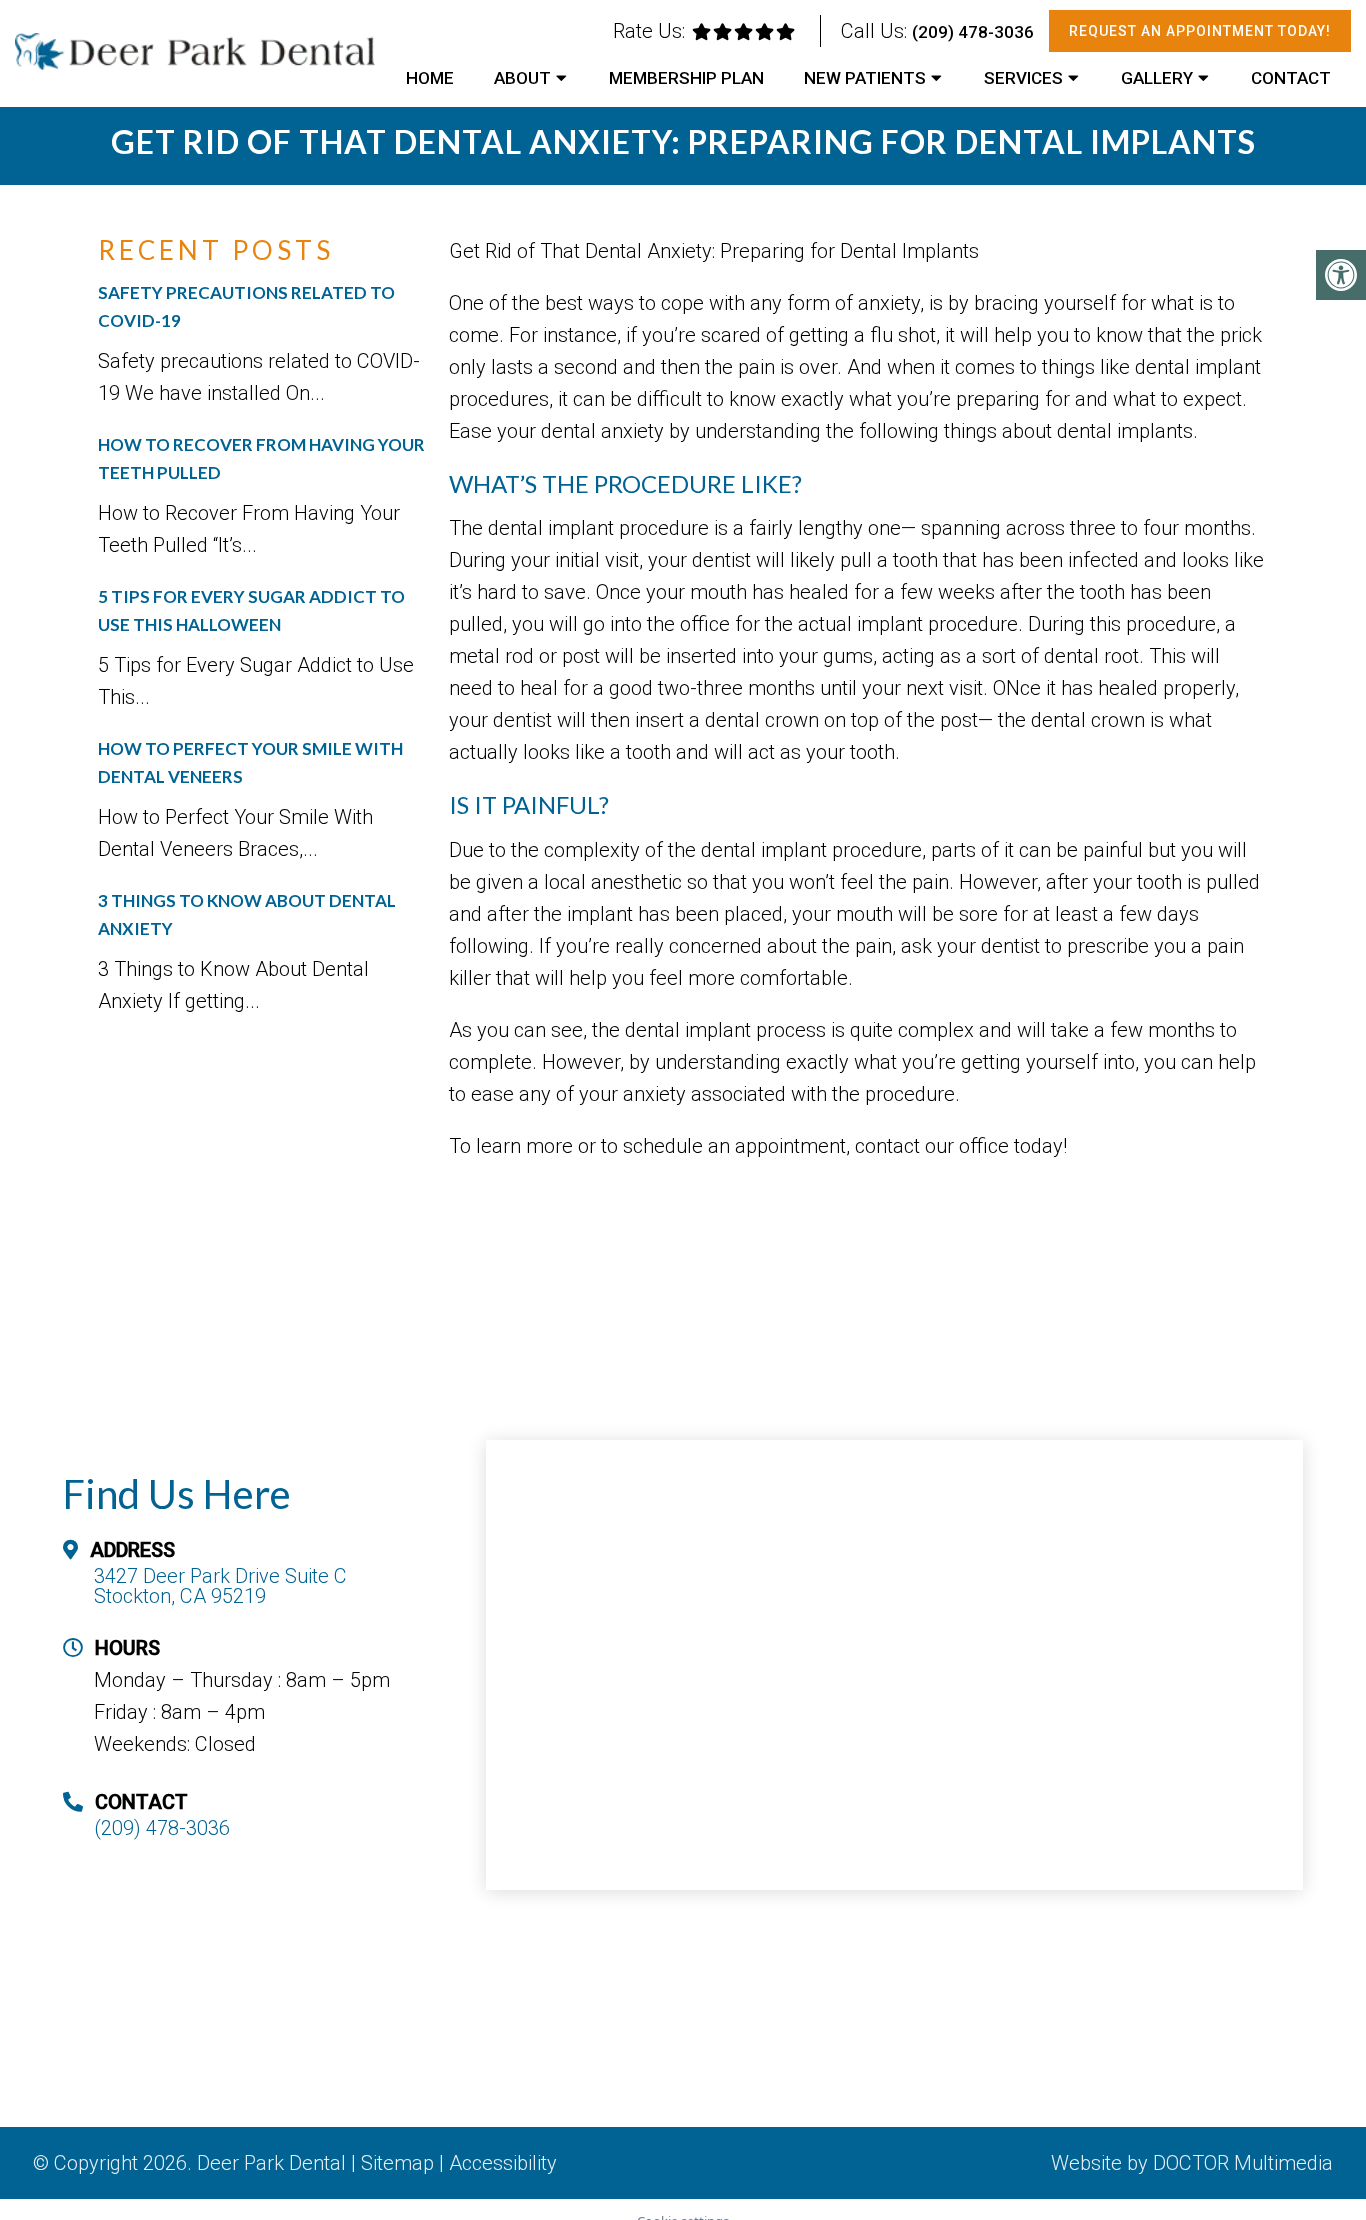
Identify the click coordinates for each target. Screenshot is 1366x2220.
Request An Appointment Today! (1200, 31)
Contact (1291, 78)
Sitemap (397, 2163)
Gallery (1157, 78)
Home (430, 78)
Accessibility (503, 2163)
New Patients (865, 78)
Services (1023, 78)
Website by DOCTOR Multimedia (1192, 2163)
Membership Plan (686, 78)
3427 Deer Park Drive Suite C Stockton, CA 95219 (220, 1586)
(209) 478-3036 (973, 32)
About (522, 78)
